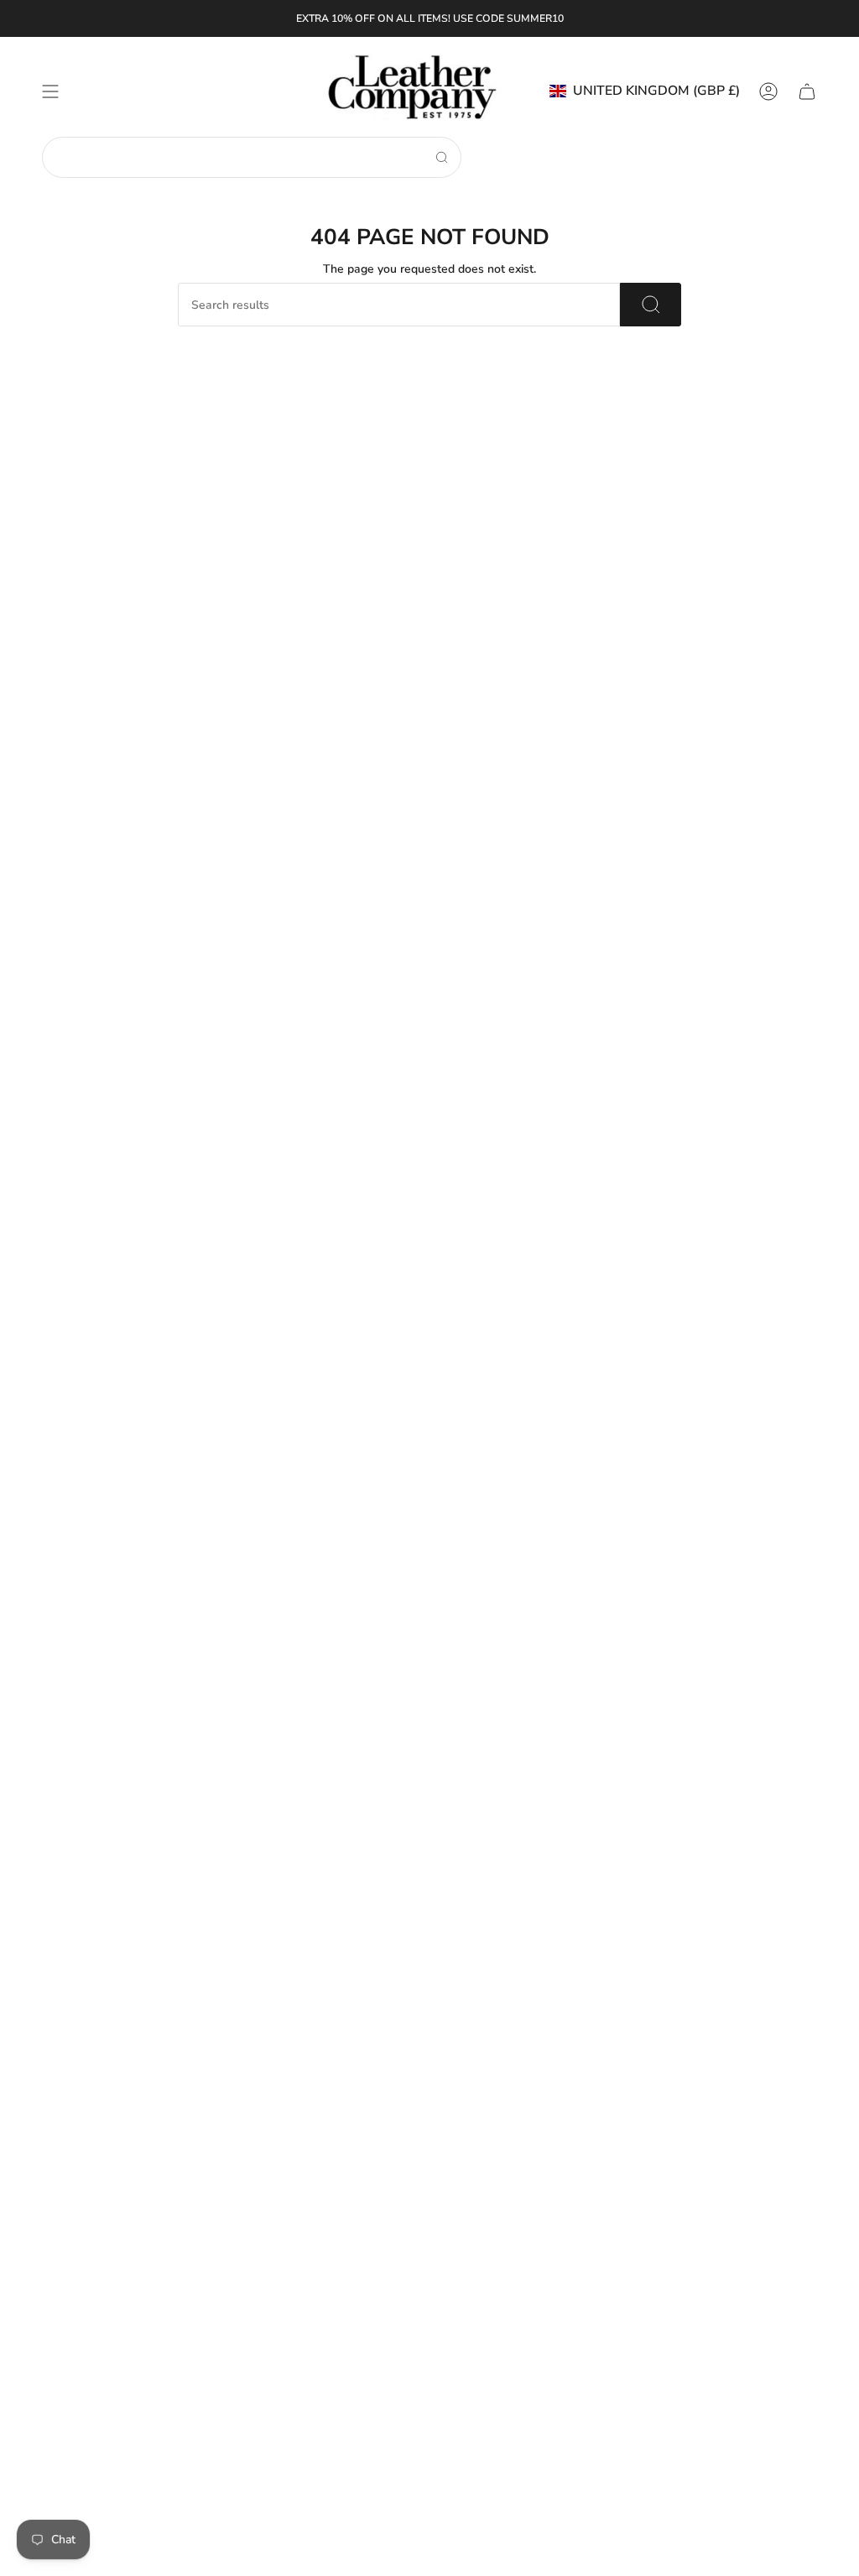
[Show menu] (50, 91)
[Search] (442, 157)
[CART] (807, 91)
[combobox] (239, 157)
